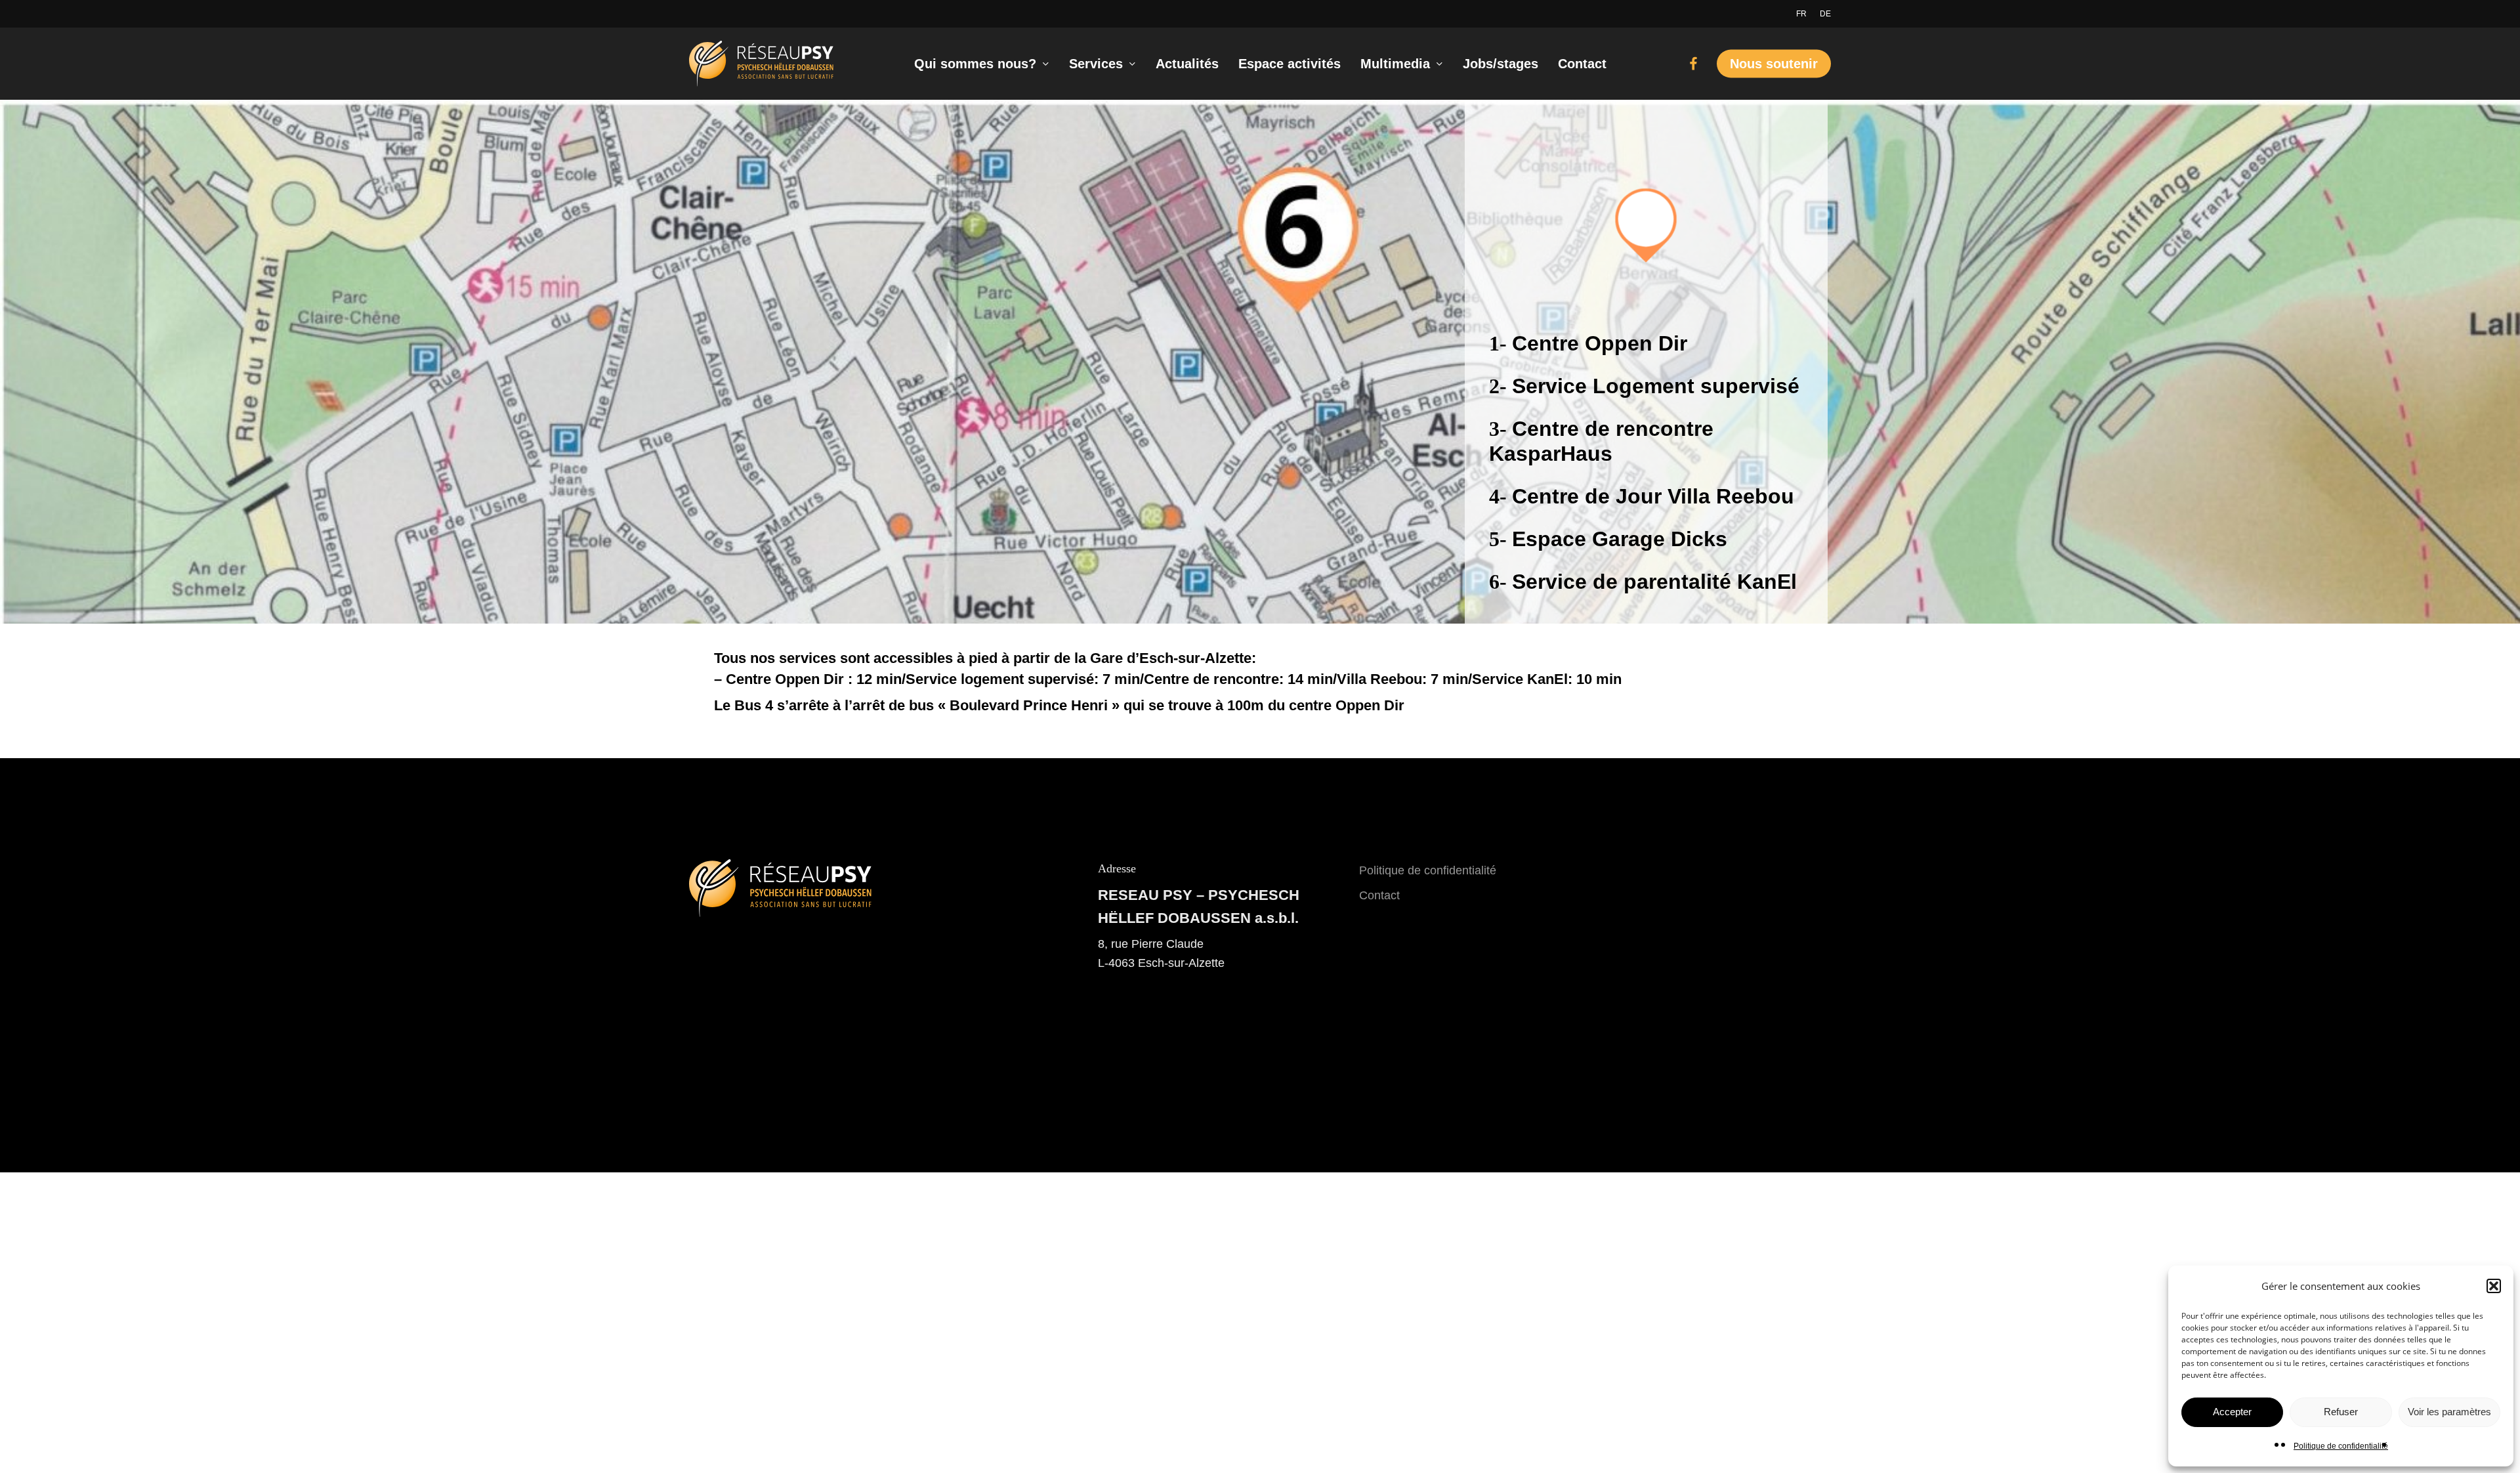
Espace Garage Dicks (1620, 539)
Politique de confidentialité (2341, 1446)
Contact (1379, 895)
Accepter (2232, 1412)
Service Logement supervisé (1656, 386)
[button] (2494, 1286)
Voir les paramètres (2449, 1412)
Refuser (2341, 1412)
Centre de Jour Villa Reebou (1653, 496)
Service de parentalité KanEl (1654, 582)
